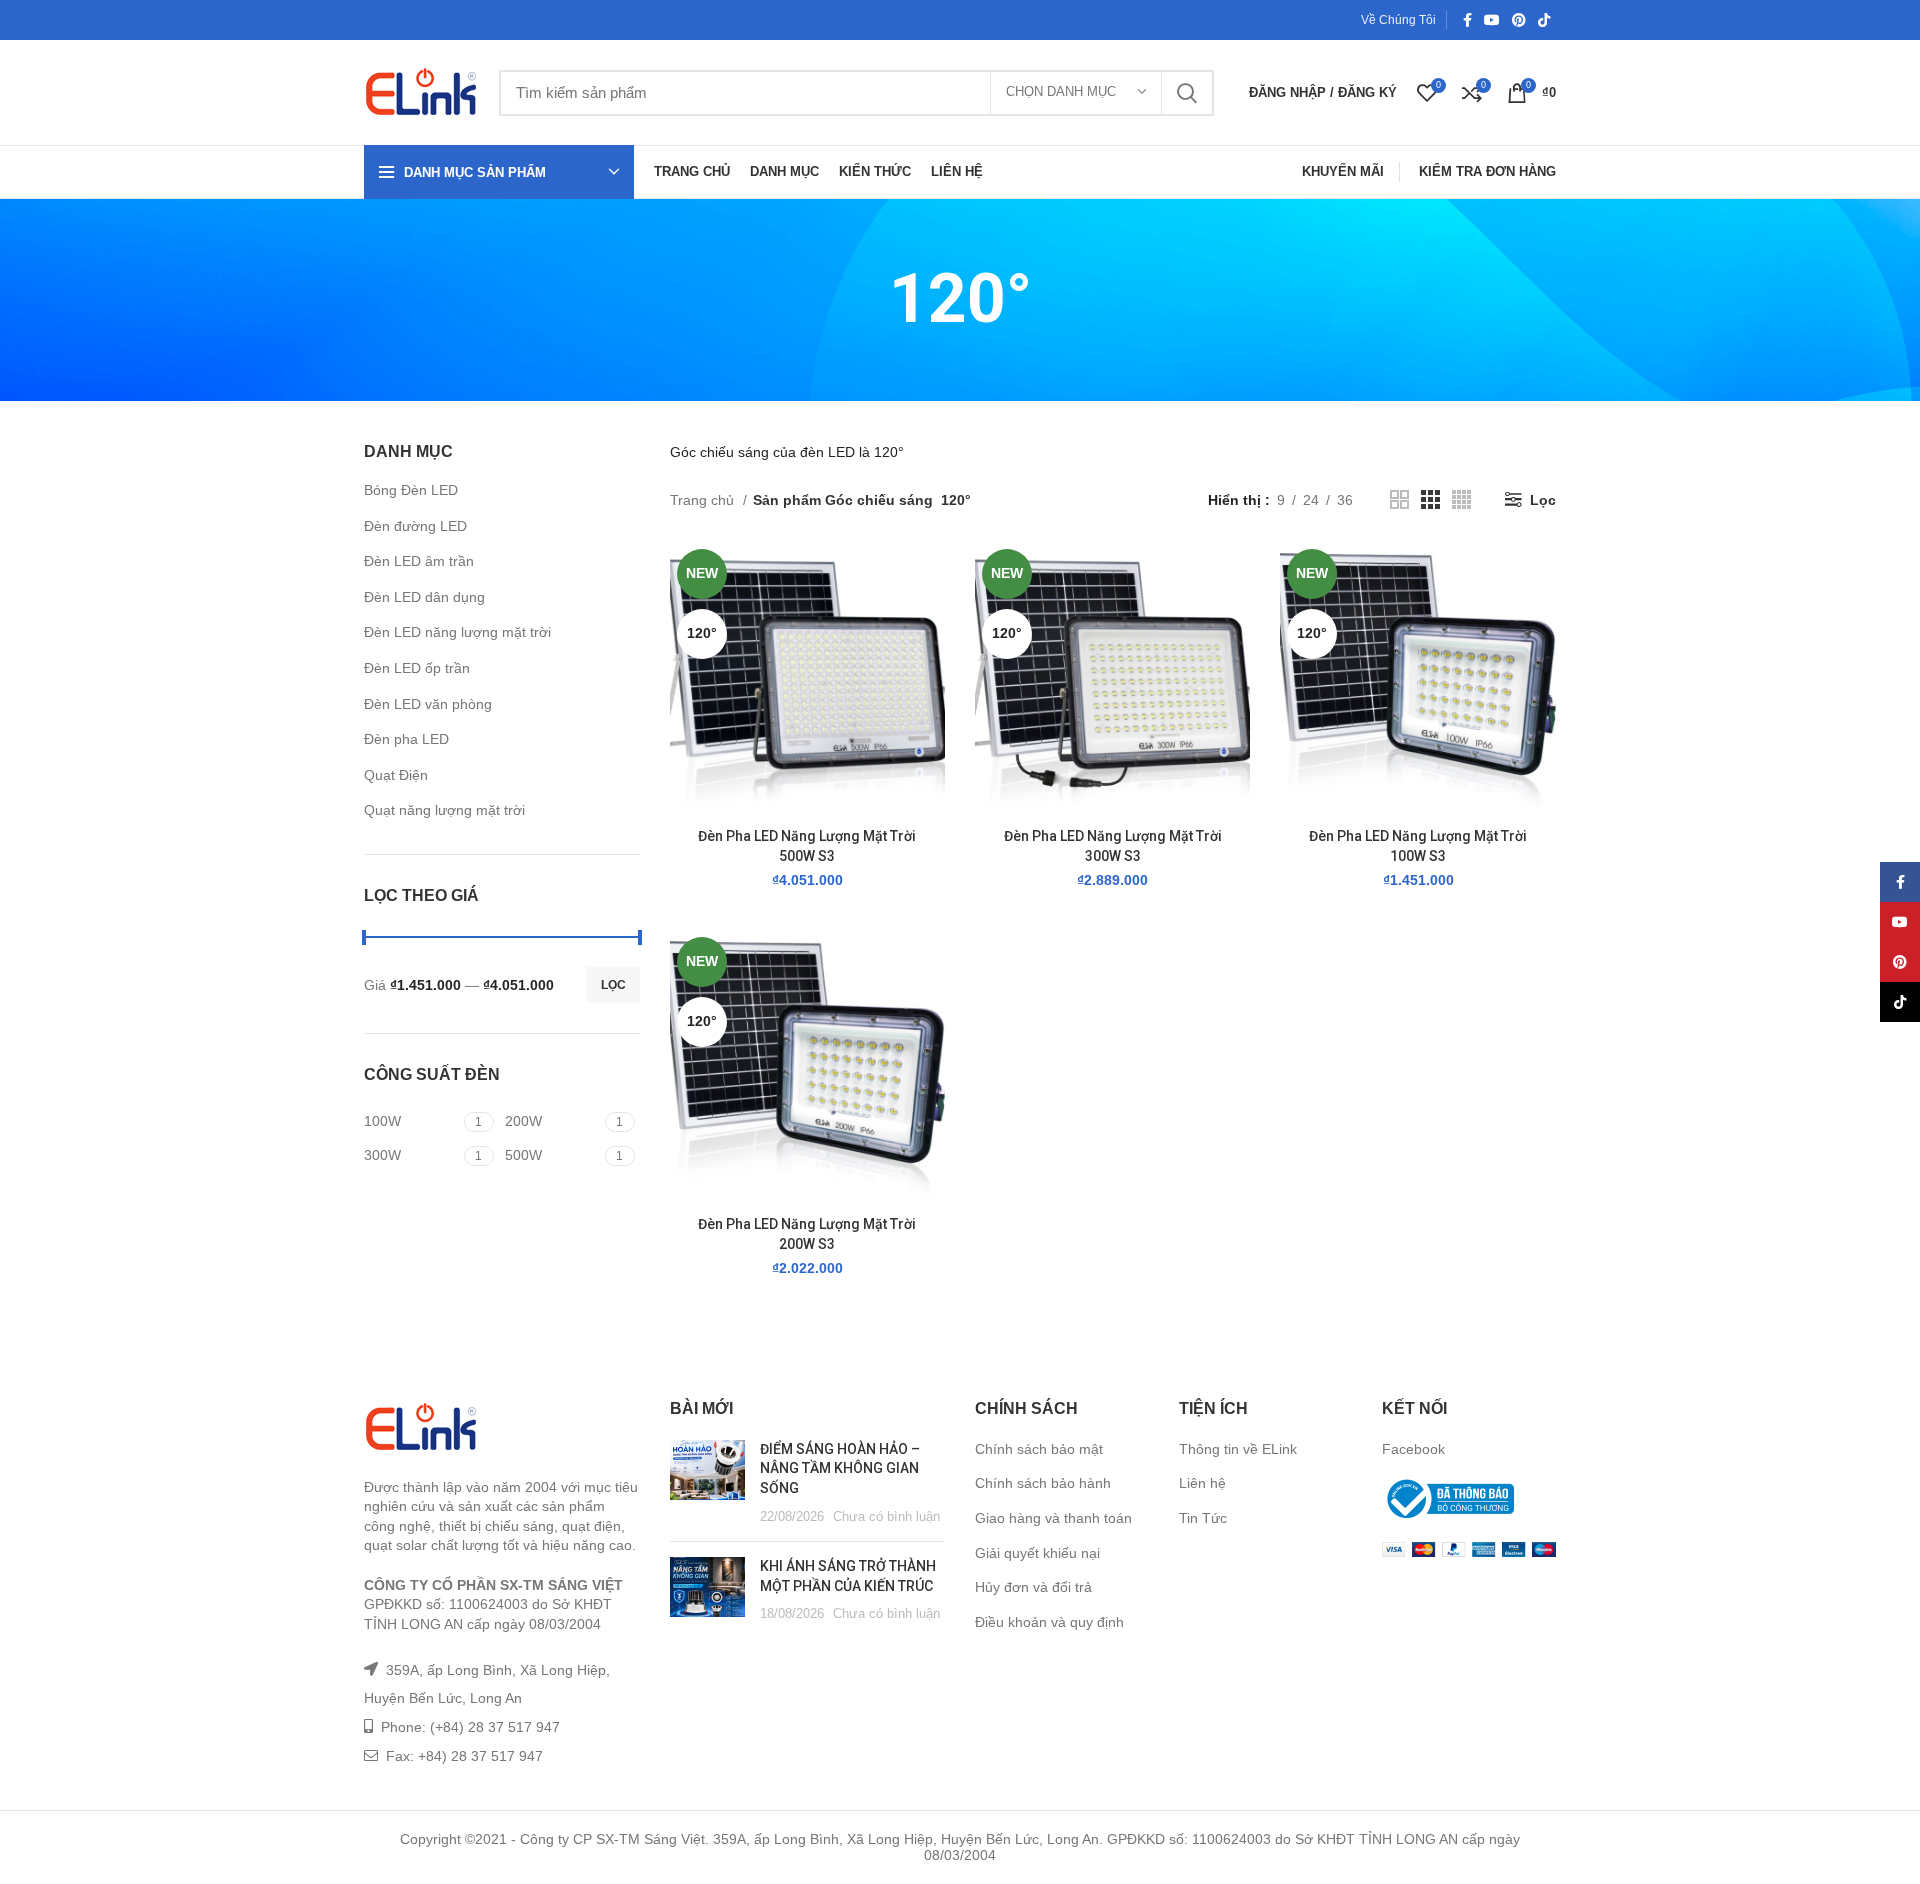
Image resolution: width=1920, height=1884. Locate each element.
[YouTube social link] (1492, 20)
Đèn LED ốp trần (417, 668)
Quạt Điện (396, 775)
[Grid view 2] (1399, 499)
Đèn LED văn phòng (428, 704)
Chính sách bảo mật (1039, 1449)
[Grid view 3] (1430, 499)
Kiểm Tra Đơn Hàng (1487, 171)
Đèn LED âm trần (419, 561)
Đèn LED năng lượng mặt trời (457, 632)
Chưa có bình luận (886, 1517)
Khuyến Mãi (1343, 171)
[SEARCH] (1187, 93)
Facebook (1413, 1449)
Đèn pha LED (406, 739)
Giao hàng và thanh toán (1053, 1518)
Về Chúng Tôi (1398, 20)
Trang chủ (704, 500)
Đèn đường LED (415, 526)
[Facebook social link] (1467, 20)
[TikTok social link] (1544, 20)
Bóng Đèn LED (411, 490)
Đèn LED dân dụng (424, 597)
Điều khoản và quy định (1049, 1622)
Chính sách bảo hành (1043, 1483)
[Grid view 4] (1461, 499)
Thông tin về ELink (1238, 1449)
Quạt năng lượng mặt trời (444, 810)
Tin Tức (1203, 1518)
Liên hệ (1202, 1483)
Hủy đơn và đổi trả (1033, 1587)
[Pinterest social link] (1519, 20)
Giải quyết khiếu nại (1037, 1553)
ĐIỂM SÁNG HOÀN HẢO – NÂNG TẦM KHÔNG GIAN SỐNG (840, 1468)
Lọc (613, 985)
